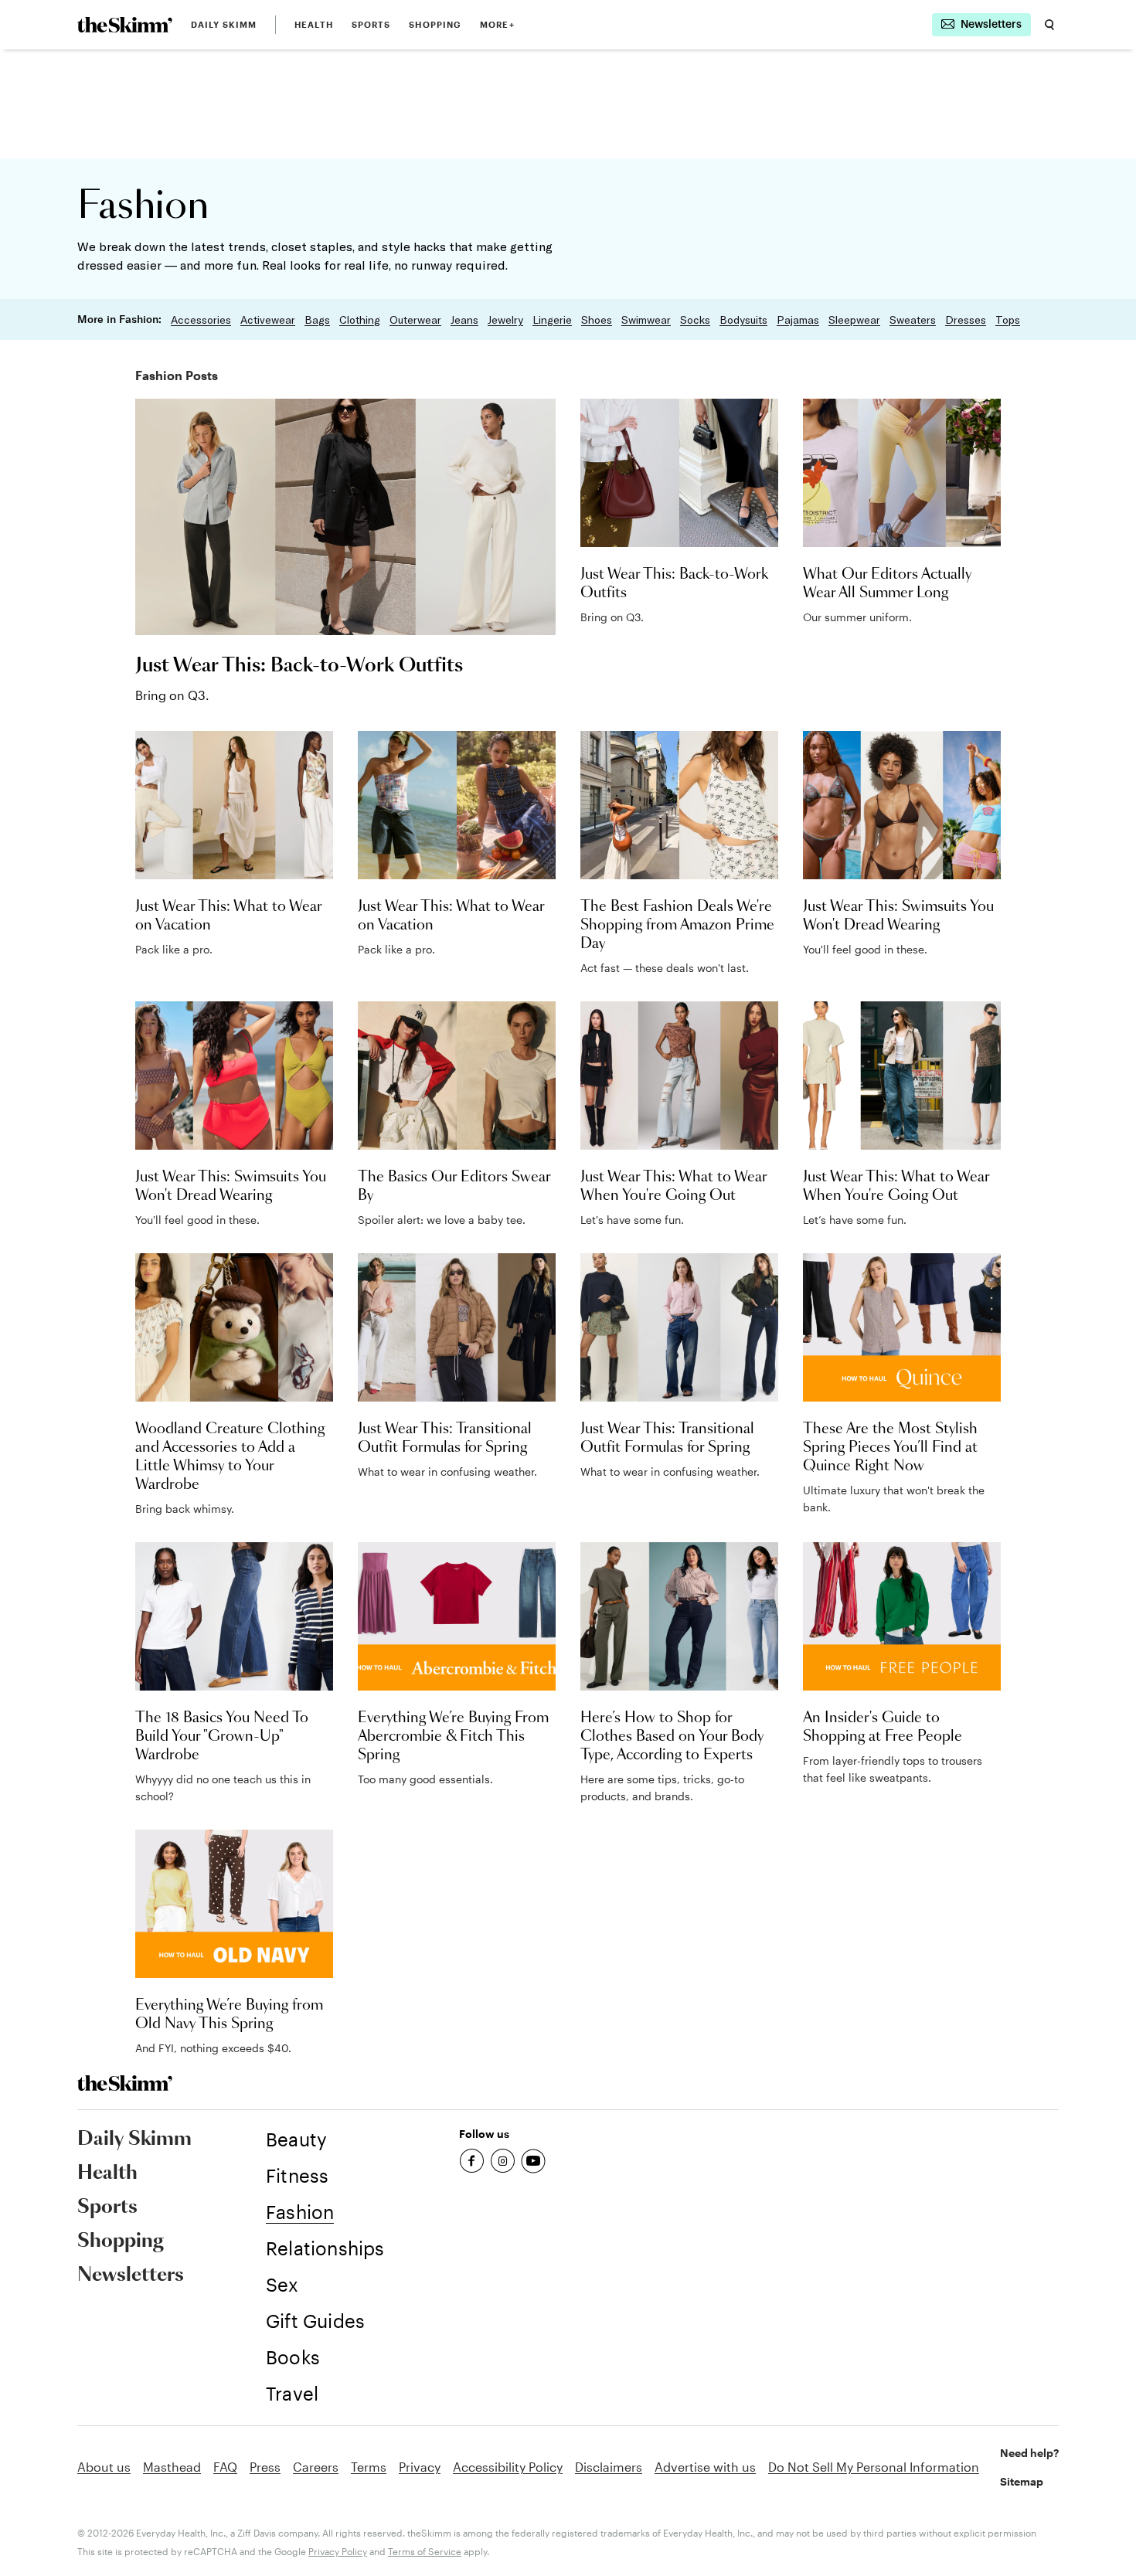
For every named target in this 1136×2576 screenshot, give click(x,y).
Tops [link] (1008, 320)
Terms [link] (369, 2467)
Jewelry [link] (505, 320)
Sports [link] (371, 24)
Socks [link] (695, 320)
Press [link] (265, 2467)
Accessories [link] (201, 320)
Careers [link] (316, 2467)
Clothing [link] (360, 320)
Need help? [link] (1029, 2453)
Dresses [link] (966, 320)
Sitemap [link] (1022, 2481)
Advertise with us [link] (705, 2467)
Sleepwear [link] (854, 320)
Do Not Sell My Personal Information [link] (874, 2467)
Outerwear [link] (415, 320)
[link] (125, 25)
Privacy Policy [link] (338, 2551)
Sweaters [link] (913, 320)
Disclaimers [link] (609, 2467)
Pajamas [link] (798, 320)
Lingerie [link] (552, 320)
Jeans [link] (464, 320)
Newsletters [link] (131, 2275)
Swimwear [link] (646, 320)
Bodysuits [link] (743, 320)
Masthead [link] (172, 2467)
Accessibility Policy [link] (508, 2467)
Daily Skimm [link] (224, 24)
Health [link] (314, 24)
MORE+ (497, 24)
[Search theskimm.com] (1049, 25)
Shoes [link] (597, 320)
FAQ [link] (225, 2467)
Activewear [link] (268, 320)
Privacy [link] (420, 2467)
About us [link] (104, 2467)
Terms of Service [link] (425, 2551)
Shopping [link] (435, 24)
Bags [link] (317, 320)
